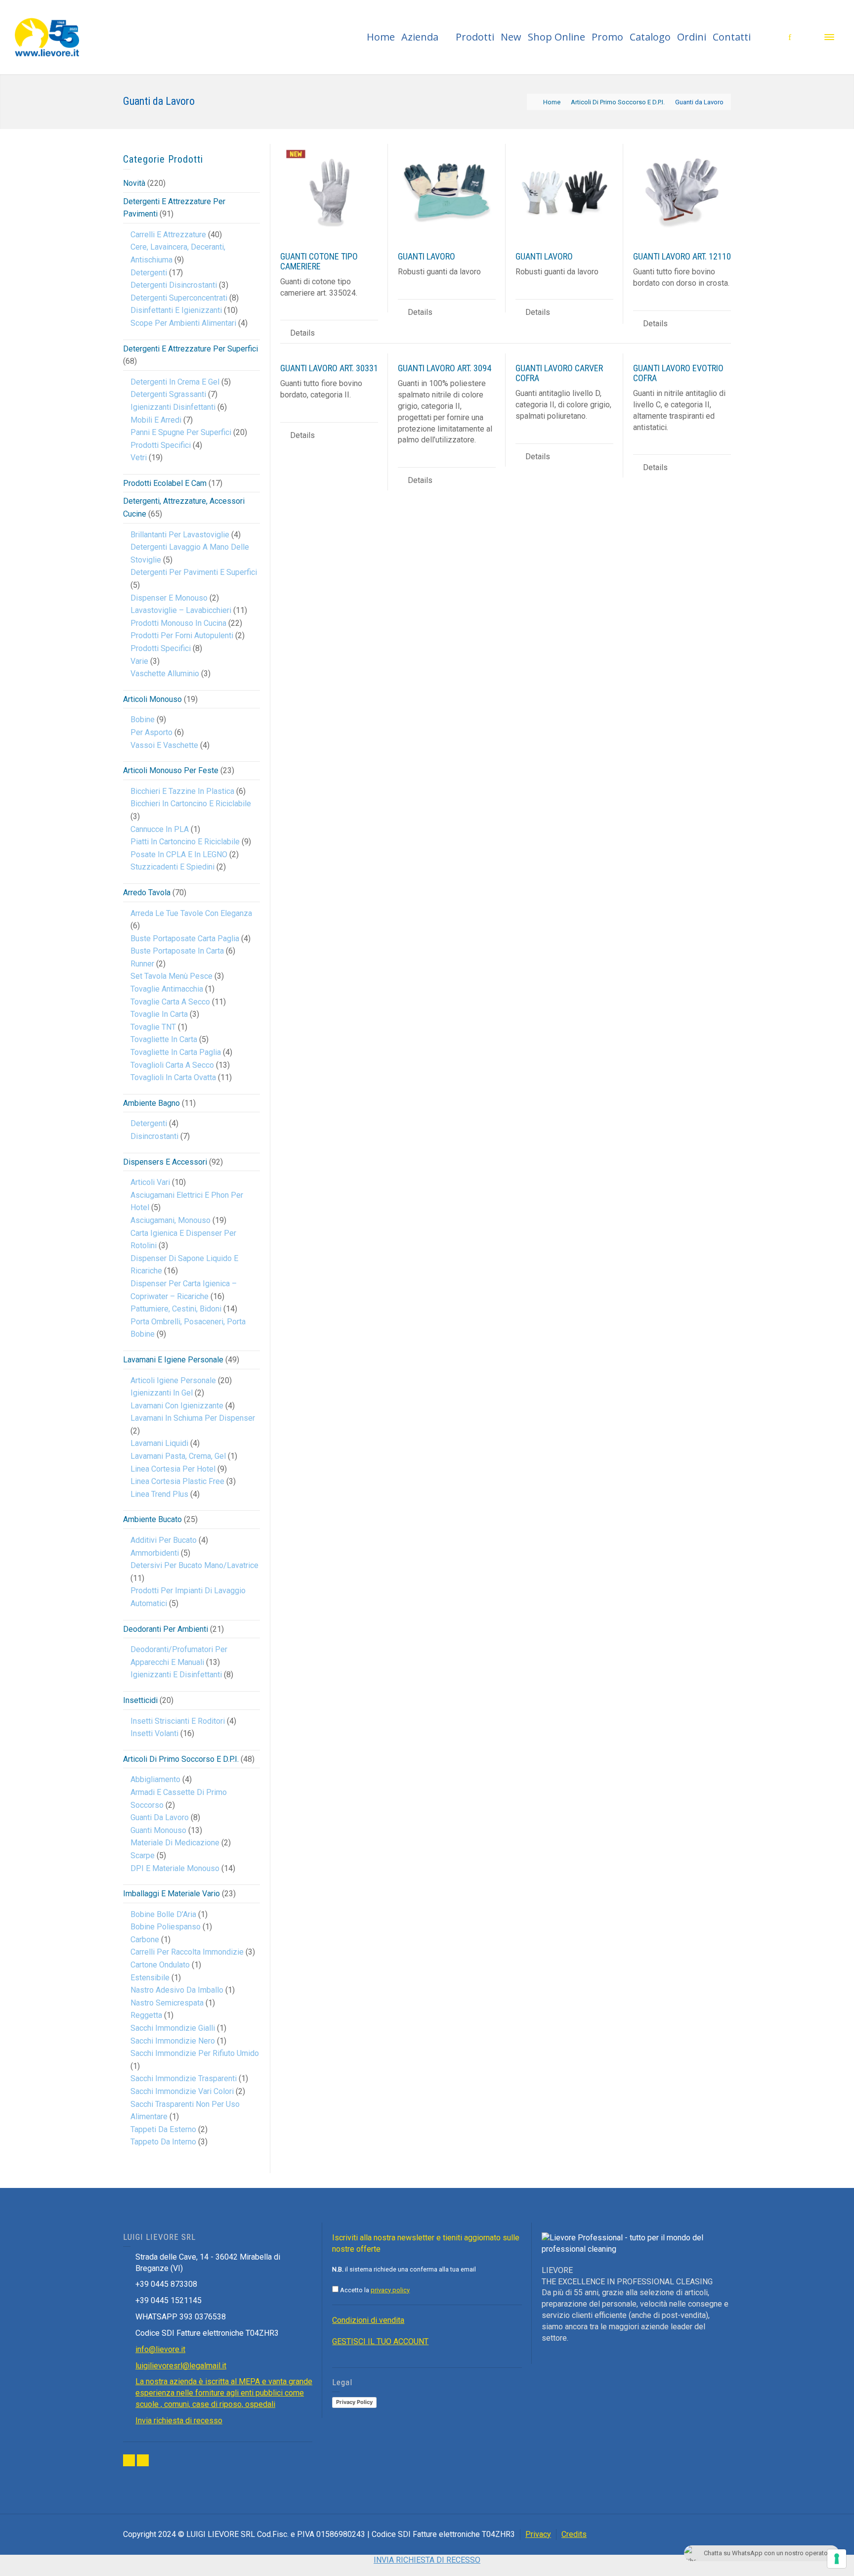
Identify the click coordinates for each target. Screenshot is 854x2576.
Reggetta (146, 2015)
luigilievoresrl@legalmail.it (181, 2366)
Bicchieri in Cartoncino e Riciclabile (191, 804)
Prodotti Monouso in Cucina (178, 623)
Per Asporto (151, 732)
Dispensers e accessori (165, 1162)
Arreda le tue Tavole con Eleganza (191, 913)
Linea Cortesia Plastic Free (177, 1481)
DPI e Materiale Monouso (175, 1868)
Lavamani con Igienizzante (177, 1406)
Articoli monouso (152, 699)
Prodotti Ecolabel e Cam (165, 483)
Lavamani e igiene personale (173, 1360)
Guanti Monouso (158, 1830)
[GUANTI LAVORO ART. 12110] (682, 193)
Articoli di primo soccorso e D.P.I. (181, 1759)
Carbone (145, 1940)
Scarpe (143, 1856)
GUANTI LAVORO (427, 256)
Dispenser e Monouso (169, 598)
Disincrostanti (154, 1136)
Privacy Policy (354, 2402)
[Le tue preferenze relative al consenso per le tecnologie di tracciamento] (837, 2559)
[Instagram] (143, 2460)
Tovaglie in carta (159, 1014)
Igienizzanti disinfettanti (173, 407)
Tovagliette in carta (164, 1039)
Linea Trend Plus (159, 1494)
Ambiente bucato (152, 1519)
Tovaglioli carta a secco (172, 1065)
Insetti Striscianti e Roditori (178, 1721)
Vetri (139, 458)
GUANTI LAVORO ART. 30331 (329, 368)
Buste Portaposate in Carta (177, 951)
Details (302, 333)
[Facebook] (129, 2460)
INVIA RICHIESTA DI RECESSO (427, 2560)
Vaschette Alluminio (165, 674)
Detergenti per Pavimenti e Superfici (194, 572)
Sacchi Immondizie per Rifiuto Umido (195, 2053)
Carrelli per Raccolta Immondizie (187, 1952)
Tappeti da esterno (163, 2129)
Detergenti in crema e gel (175, 382)
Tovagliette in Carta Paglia (176, 1052)
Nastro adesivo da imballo (177, 1990)
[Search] (810, 37)
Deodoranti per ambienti (166, 1629)
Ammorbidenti (155, 1553)
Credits (574, 2534)
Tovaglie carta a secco (170, 1002)
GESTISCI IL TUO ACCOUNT (380, 2341)
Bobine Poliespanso (166, 1927)
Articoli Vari (150, 1182)
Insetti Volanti (154, 1733)
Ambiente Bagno (151, 1103)
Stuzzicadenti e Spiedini (172, 867)
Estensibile (150, 1978)
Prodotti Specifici (161, 445)
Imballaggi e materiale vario (171, 1894)
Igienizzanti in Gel (162, 1393)
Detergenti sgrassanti (168, 394)
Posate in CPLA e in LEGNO (179, 854)
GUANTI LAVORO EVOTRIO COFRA (678, 373)
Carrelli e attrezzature (168, 235)
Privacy (538, 2534)
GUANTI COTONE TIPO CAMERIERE (319, 261)
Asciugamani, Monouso (171, 1220)
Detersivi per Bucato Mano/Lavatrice (194, 1565)
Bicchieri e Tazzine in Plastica (182, 791)
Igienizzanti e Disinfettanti (176, 1675)
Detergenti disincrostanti (174, 285)
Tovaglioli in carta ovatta (173, 1077)
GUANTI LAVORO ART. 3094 (445, 368)
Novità (134, 183)
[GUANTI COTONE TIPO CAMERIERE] (329, 193)
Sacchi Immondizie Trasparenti (184, 2078)
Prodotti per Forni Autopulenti (182, 635)
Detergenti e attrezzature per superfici (191, 349)
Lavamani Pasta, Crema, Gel (178, 1456)
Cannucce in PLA (160, 829)
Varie (139, 661)
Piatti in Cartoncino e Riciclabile (185, 842)
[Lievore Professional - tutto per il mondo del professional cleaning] (47, 36)
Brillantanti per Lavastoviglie (180, 535)
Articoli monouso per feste (171, 770)
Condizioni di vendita (368, 2320)
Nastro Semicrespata (167, 2003)
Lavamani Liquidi (159, 1443)
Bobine (143, 720)
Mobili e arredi (156, 420)
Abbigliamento (155, 1779)
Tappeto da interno (163, 2142)
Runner (142, 964)
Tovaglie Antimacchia (167, 989)
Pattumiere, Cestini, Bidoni (176, 1309)
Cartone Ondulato (160, 1965)
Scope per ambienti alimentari (183, 323)
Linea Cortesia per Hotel (173, 1469)
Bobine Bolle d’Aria (163, 1914)
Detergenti (149, 273)
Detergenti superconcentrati (179, 298)
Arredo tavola (147, 893)
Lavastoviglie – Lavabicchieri (181, 610)
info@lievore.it (160, 2349)
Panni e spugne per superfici (181, 432)
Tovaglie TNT (153, 1027)
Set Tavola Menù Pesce (171, 976)
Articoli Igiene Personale (173, 1380)
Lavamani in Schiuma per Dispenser (193, 1418)
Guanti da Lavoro (160, 1817)
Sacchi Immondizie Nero (173, 2041)
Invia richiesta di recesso (179, 2421)
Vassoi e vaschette (164, 745)
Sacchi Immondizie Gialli (173, 2028)
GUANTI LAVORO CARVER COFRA (559, 373)
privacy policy (390, 2290)
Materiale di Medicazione (175, 1843)
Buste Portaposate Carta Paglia (185, 939)
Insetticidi (140, 1700)
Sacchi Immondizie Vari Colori (182, 2091)
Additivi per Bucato (164, 1540)
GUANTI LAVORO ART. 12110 (682, 256)
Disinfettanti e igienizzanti (176, 310)
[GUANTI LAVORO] (447, 193)
